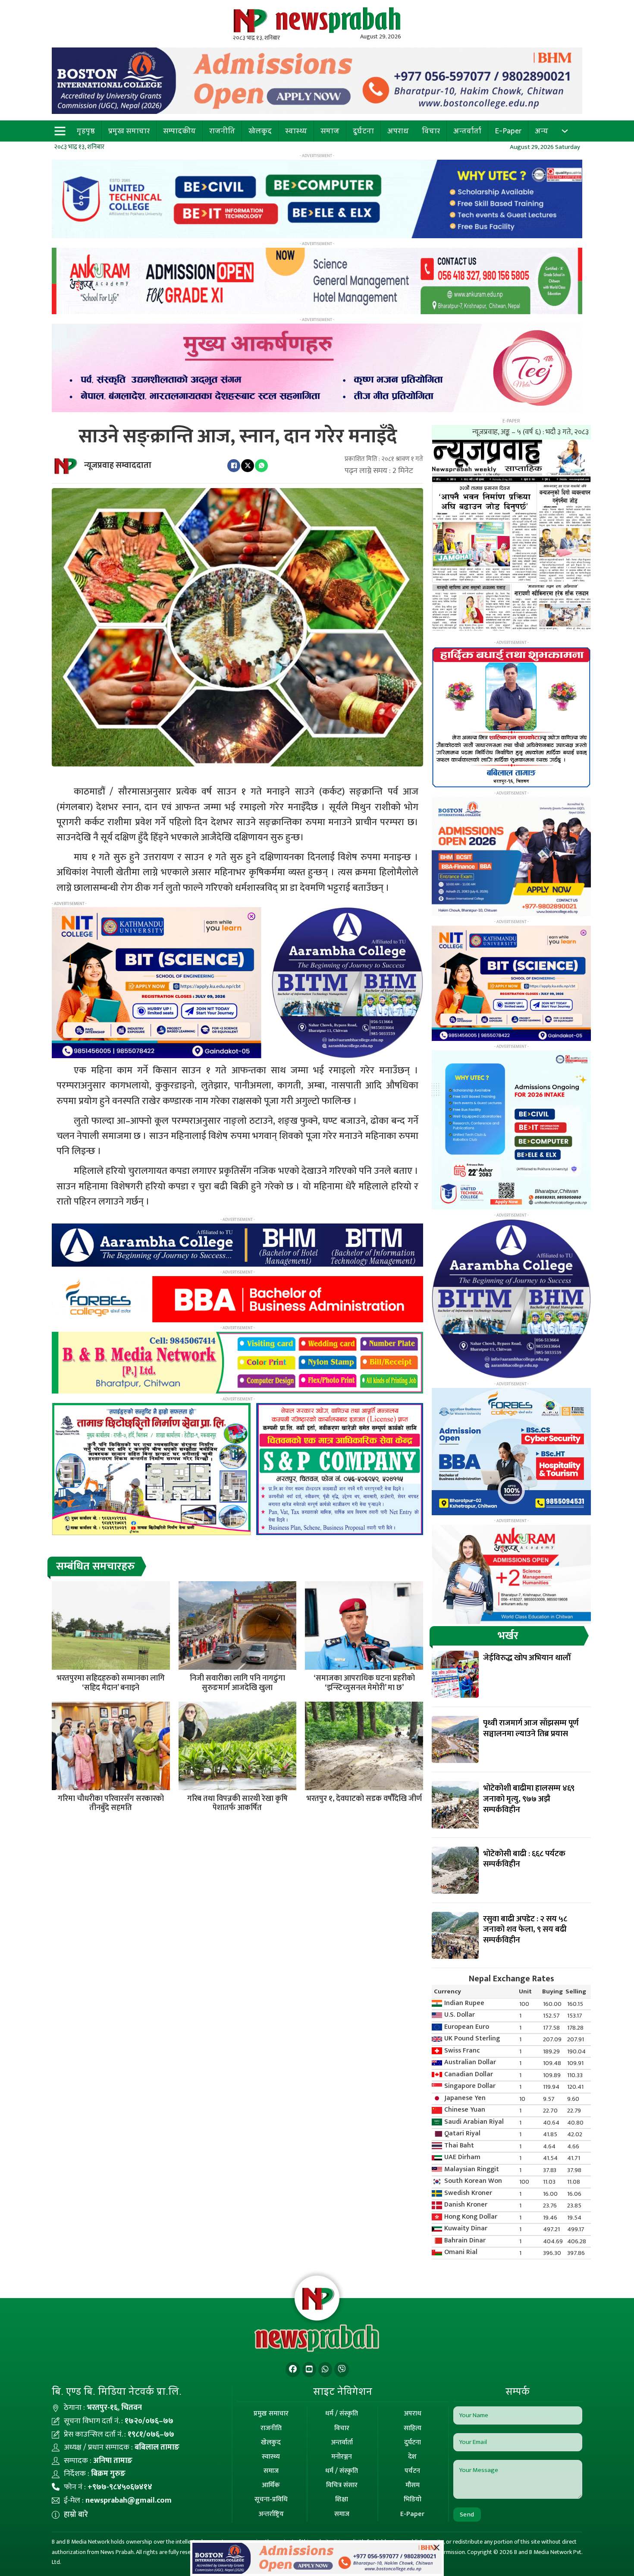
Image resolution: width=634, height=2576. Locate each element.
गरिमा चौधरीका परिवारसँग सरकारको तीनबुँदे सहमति (111, 1804)
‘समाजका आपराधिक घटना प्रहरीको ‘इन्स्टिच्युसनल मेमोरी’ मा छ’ (364, 1683)
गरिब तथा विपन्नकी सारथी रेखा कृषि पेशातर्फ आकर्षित (237, 1804)
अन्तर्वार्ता (467, 131)
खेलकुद (260, 131)
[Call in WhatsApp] (325, 2369)
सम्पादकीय (179, 131)
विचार (431, 131)
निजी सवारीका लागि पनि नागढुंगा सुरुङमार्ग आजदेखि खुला (237, 1683)
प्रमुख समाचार (129, 131)
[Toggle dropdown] (565, 131)
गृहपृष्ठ (86, 131)
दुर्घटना (363, 131)
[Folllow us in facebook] (293, 2369)
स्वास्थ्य (296, 131)
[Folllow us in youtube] (309, 2369)
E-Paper (508, 131)
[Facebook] (234, 466)
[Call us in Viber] (342, 2369)
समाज (330, 131)
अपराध (398, 131)
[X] (248, 466)
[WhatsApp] (261, 466)
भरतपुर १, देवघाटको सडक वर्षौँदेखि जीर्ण (364, 1799)
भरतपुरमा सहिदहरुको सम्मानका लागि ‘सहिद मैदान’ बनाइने (111, 1683)
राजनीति (222, 131)
